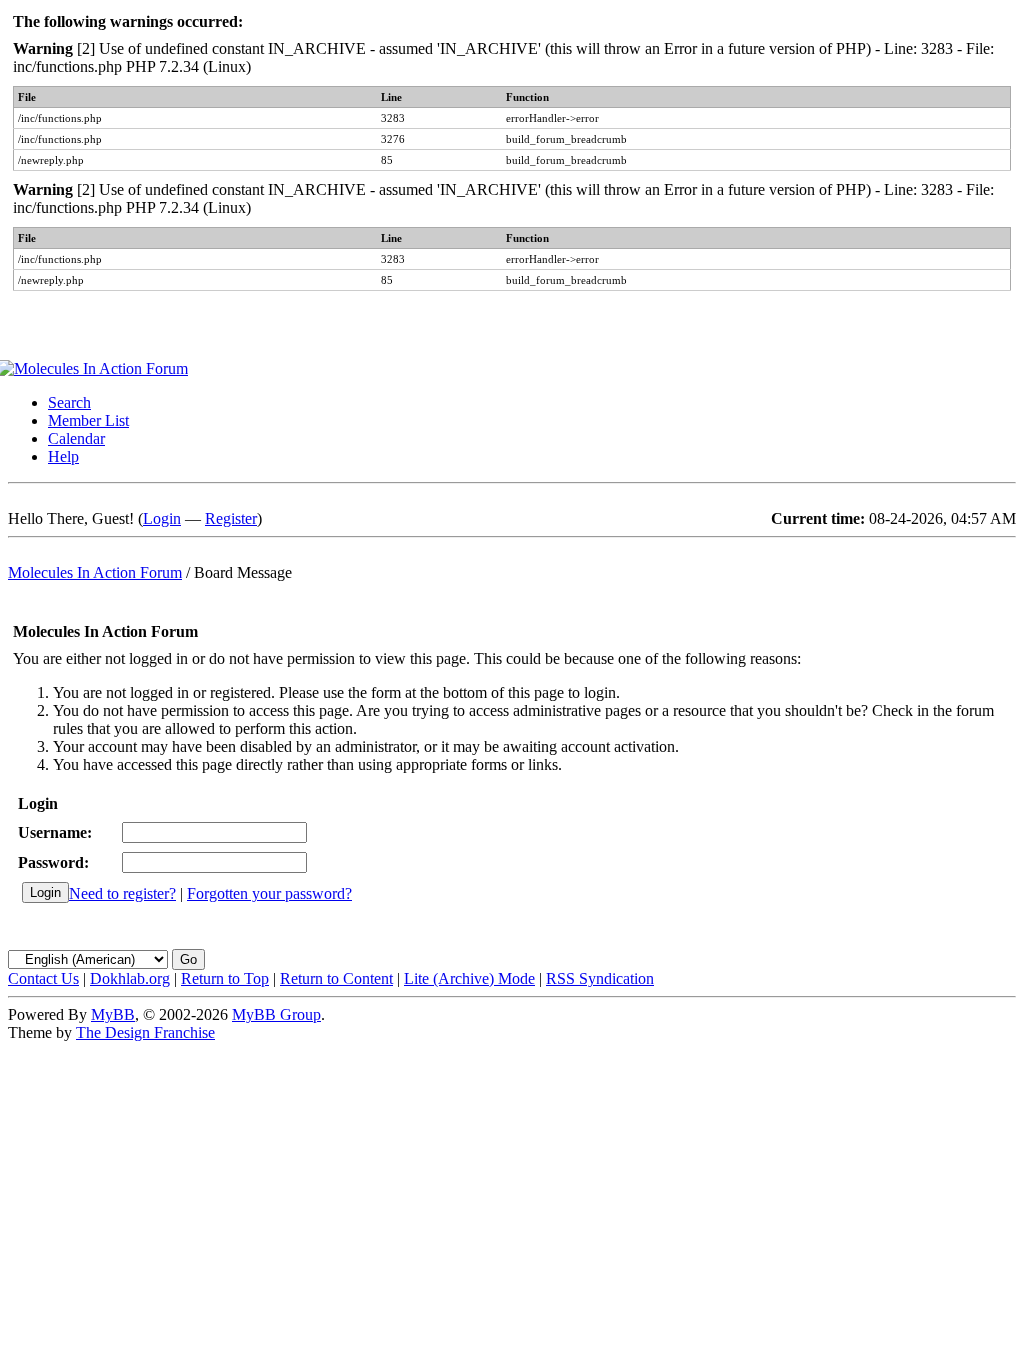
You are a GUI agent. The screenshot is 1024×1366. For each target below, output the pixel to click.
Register (231, 518)
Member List (88, 420)
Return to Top (225, 978)
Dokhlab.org (130, 978)
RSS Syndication (600, 978)
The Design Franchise (145, 1032)
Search (69, 402)
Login (162, 518)
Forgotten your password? (269, 893)
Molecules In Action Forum (95, 572)
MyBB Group (276, 1014)
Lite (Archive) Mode (469, 978)
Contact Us (43, 978)
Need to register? (122, 893)
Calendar (76, 438)
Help (63, 456)
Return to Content (336, 978)
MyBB (113, 1014)
